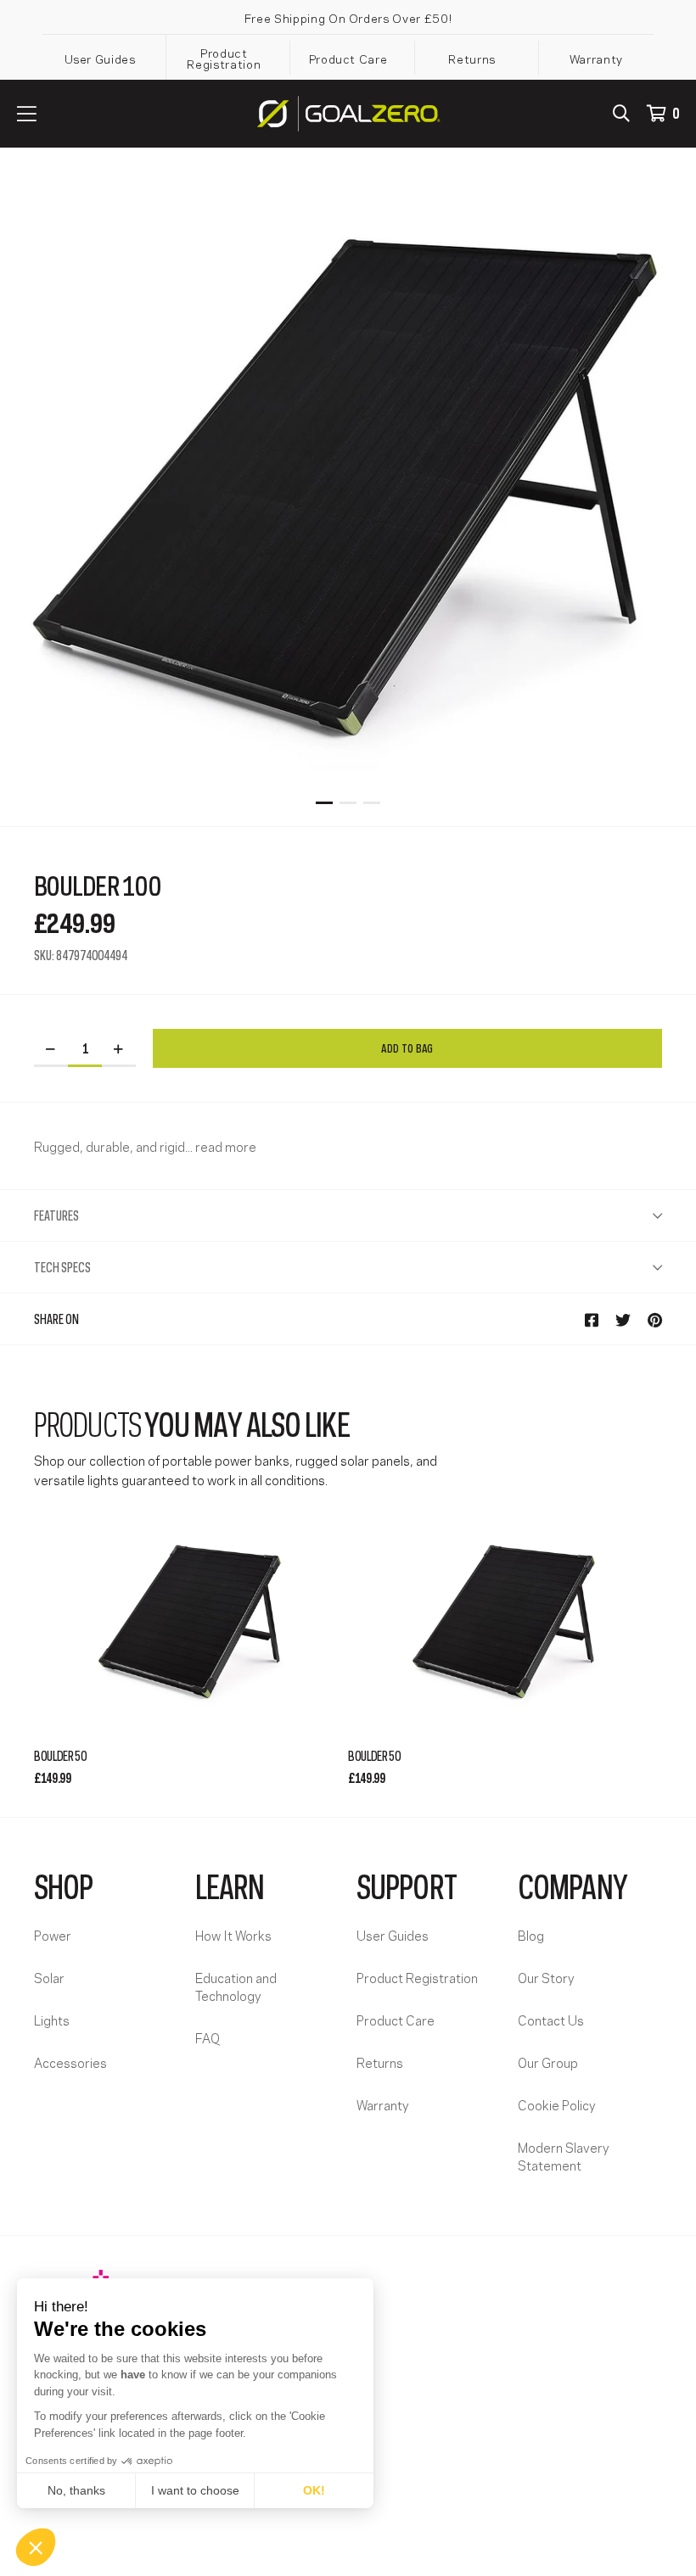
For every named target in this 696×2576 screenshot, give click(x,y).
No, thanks (76, 2490)
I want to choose (195, 2490)
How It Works (233, 1935)
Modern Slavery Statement (564, 2156)
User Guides (100, 58)
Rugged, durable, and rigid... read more (145, 1146)
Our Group (548, 2062)
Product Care (348, 58)
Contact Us (551, 2020)
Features (56, 1215)
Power (53, 1935)
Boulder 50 (60, 1755)
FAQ (208, 2037)
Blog (531, 1935)
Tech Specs (62, 1266)
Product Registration (224, 58)
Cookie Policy (557, 2104)
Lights (52, 2020)
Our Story (546, 1977)
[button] (36, 2547)
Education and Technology (236, 1986)
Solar (49, 1977)
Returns (472, 58)
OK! (314, 2490)
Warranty (596, 58)
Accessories (70, 2062)
